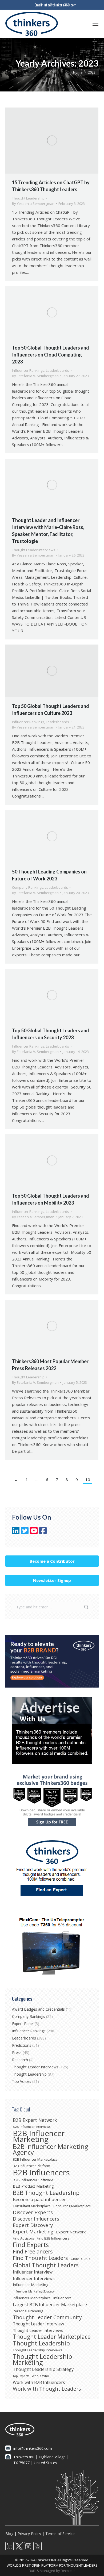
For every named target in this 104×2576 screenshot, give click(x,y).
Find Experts (31, 2245)
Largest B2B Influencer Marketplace (50, 2305)
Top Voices (22, 2081)
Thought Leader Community (47, 2317)
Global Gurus (80, 2259)
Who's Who (40, 2376)
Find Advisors (23, 2238)
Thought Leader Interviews (34, 550)
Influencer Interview (33, 2272)
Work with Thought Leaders (47, 2389)
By (33, 204)
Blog (9, 2534)
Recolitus (68, 2571)
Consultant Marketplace (32, 2206)
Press (17, 2052)
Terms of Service (60, 2534)
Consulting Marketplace (72, 2206)
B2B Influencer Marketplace (35, 2159)
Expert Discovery (33, 2225)
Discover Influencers (36, 2219)
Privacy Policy (29, 2534)
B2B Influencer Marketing (39, 2136)
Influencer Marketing (31, 2285)
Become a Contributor (52, 1561)
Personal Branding (28, 2311)
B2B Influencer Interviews (32, 2127)
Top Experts (21, 2376)
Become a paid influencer (39, 2199)
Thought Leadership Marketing (42, 2359)
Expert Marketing (33, 2232)
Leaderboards (57, 370)
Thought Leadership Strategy (43, 2369)
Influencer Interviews (34, 2278)
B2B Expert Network (35, 2120)
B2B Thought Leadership (46, 2193)
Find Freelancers (33, 2252)
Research (20, 2060)
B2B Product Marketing (33, 2186)
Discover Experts (33, 2212)
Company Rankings (28, 887)
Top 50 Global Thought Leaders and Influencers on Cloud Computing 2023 (51, 355)
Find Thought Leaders (40, 2258)
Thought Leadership (28, 198)
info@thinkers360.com (60, 5)
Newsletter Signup (52, 1580)
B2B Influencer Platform (31, 2166)
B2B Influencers (41, 2172)
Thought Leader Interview (38, 2324)
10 (88, 1479)
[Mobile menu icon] (95, 24)
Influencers (62, 2298)
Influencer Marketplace (32, 2298)
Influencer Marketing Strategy (34, 2291)
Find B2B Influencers (53, 2238)
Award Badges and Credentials (38, 2009)
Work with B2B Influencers (39, 2382)
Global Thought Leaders (46, 2265)
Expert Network (71, 2232)
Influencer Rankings (28, 370)
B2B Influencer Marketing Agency (50, 2149)
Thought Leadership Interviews (38, 2350)
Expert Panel (23, 2024)
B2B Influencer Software (33, 2180)
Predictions (22, 2045)
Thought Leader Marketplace (52, 2337)
